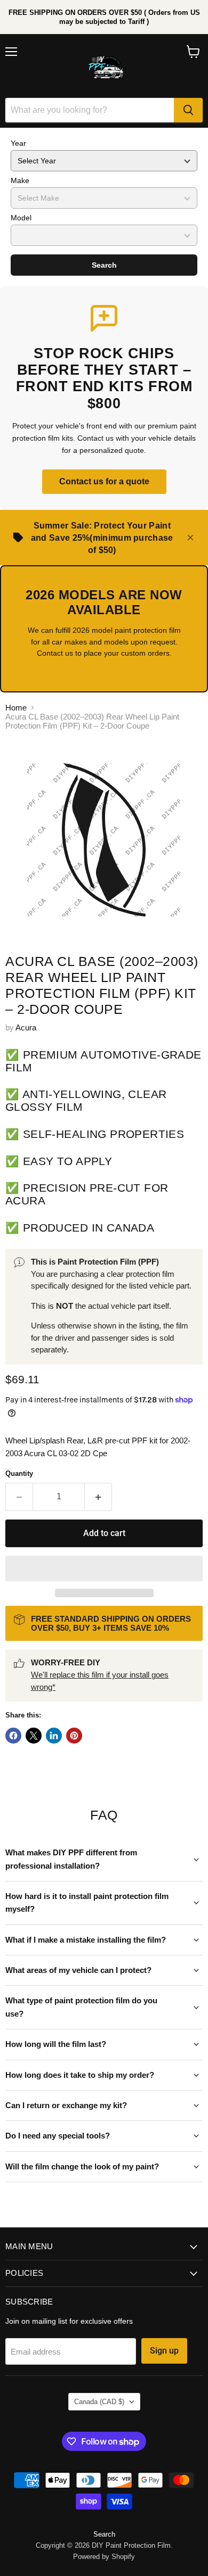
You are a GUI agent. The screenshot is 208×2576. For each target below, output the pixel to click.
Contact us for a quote (104, 481)
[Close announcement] (190, 538)
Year (18, 143)
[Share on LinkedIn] (54, 1736)
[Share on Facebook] (13, 1736)
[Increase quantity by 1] (98, 1497)
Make (20, 180)
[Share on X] (34, 1736)
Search (104, 265)
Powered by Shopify (104, 2557)
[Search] (188, 110)
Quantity (19, 1473)
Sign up (164, 2351)
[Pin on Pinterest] (74, 1736)
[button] (104, 1568)
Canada (99, 2402)
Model (21, 218)
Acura (26, 1027)
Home (16, 708)
